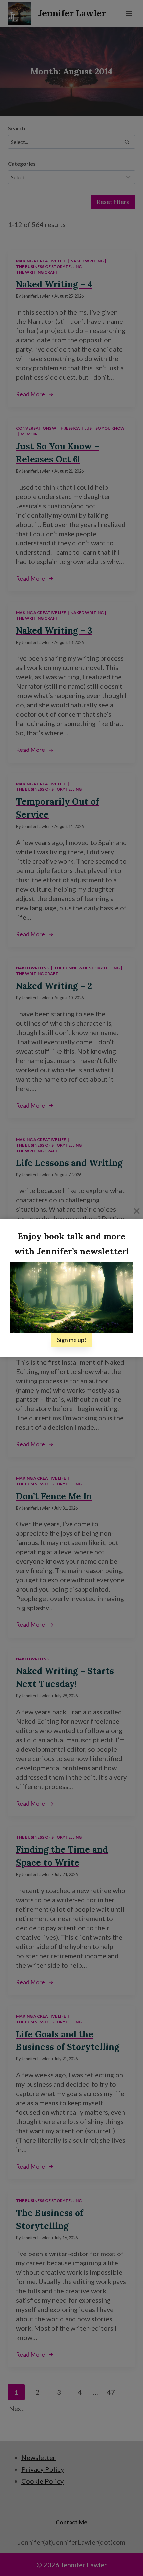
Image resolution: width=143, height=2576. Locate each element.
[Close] (137, 1211)
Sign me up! (72, 1340)
